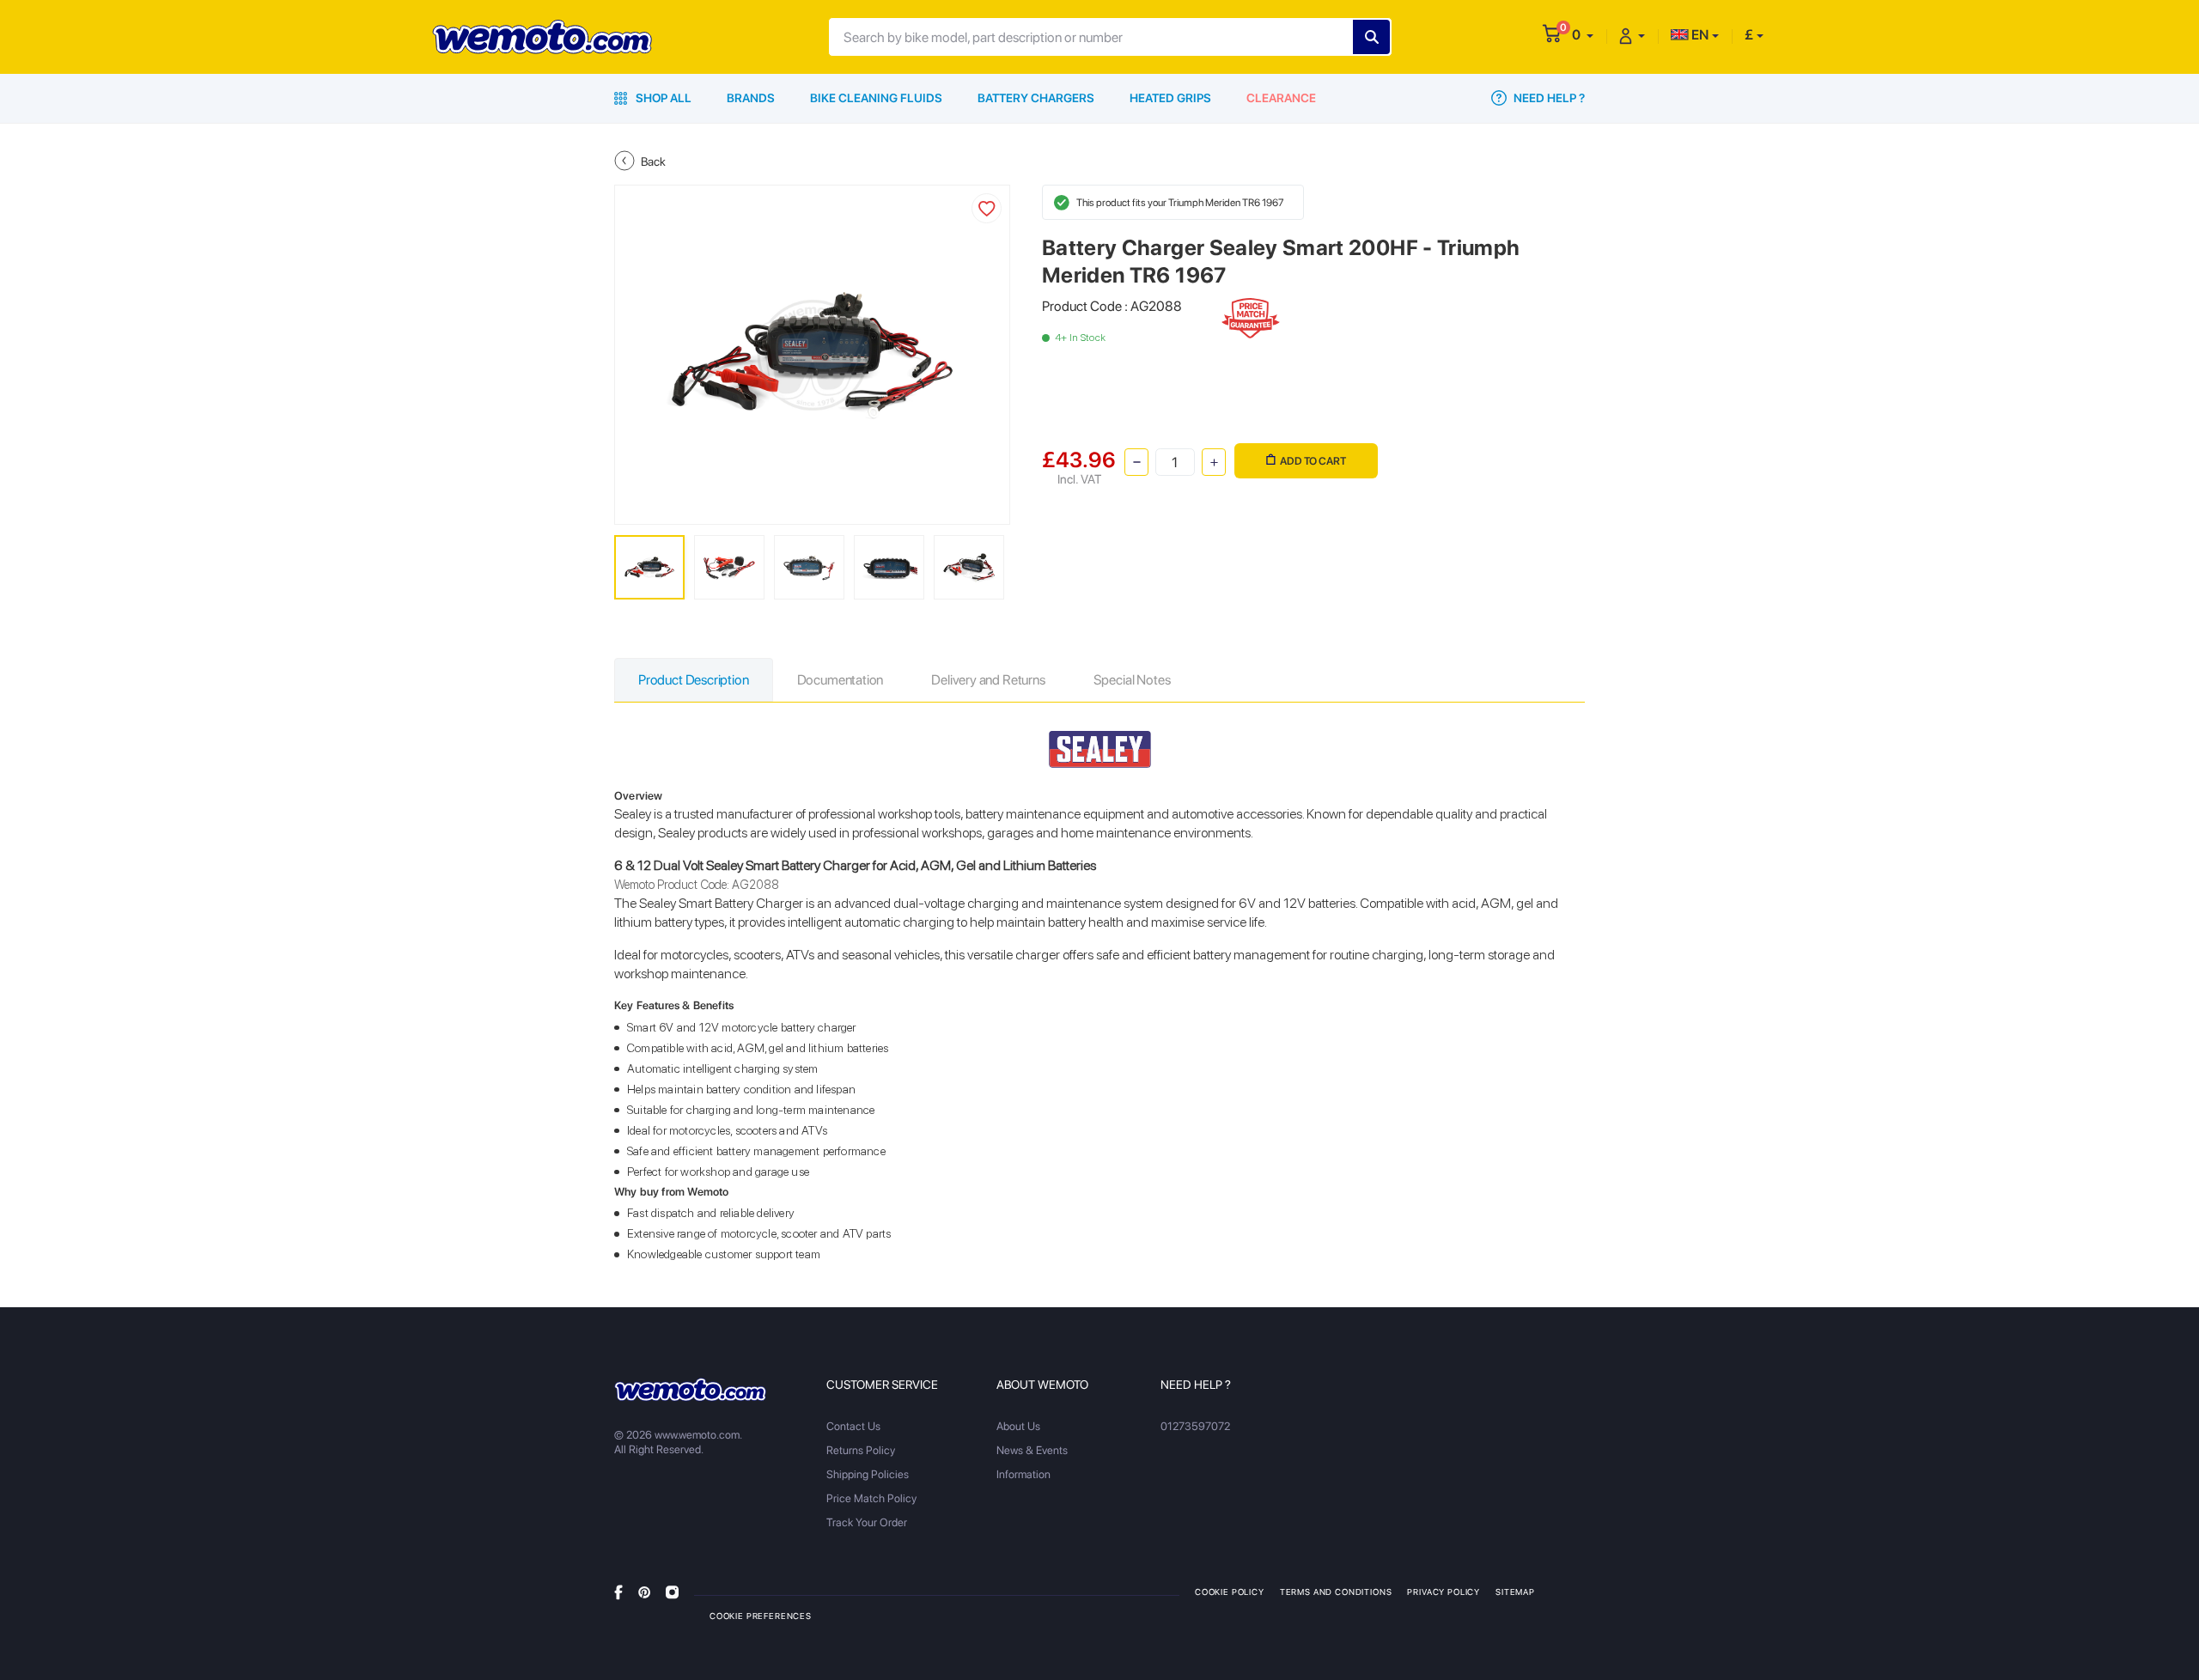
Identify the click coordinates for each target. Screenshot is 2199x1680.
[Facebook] (618, 1591)
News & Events (1032, 1450)
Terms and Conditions (1336, 1592)
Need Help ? (1548, 98)
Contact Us (853, 1426)
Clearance (1281, 98)
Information (1023, 1474)
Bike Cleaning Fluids (876, 98)
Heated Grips (1170, 98)
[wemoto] (690, 1390)
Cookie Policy (1230, 1592)
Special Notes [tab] (1132, 680)
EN (1699, 35)
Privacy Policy (1444, 1592)
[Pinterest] (644, 1591)
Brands (751, 98)
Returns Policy (861, 1450)
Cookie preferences (761, 1616)
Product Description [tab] (694, 680)
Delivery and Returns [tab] (988, 680)
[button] (1583, 35)
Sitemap (1515, 1592)
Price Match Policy (871, 1498)
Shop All (662, 98)
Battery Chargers (1036, 98)
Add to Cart (1313, 461)
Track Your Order (867, 1522)
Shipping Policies (868, 1474)
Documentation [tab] (841, 680)
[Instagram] (672, 1591)
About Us (1018, 1426)
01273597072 (1195, 1426)
